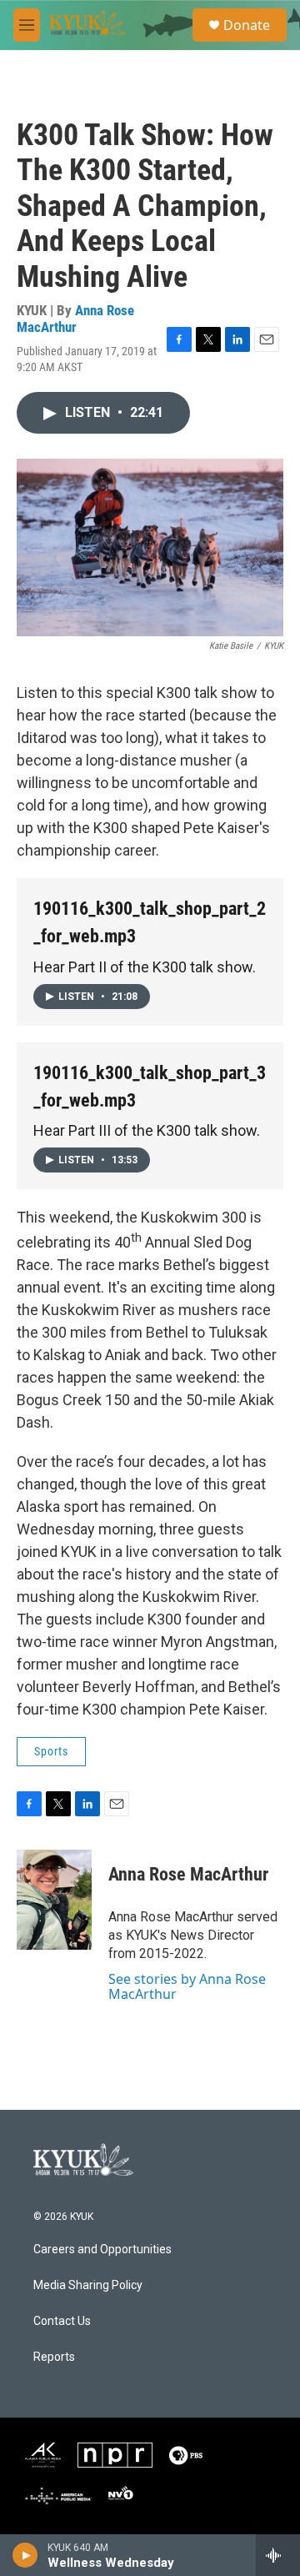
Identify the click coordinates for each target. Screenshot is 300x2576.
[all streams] (278, 2555)
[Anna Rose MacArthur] (54, 1900)
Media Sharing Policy (88, 2285)
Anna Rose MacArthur (75, 318)
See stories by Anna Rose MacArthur (187, 1986)
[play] (25, 2555)
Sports (51, 1751)
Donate (247, 25)
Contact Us (62, 2321)
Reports (54, 2357)
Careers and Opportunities (102, 2250)
